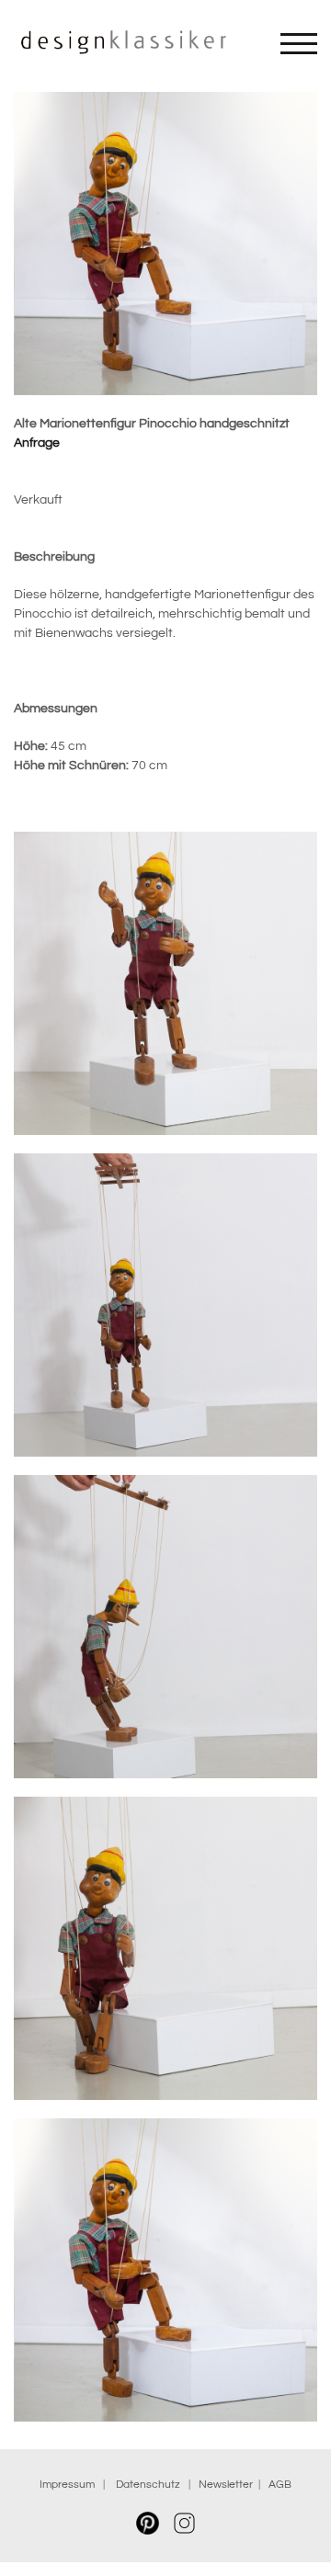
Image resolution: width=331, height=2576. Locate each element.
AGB (280, 2485)
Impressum (67, 2485)
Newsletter (226, 2485)
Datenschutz (151, 2485)
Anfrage (37, 443)
